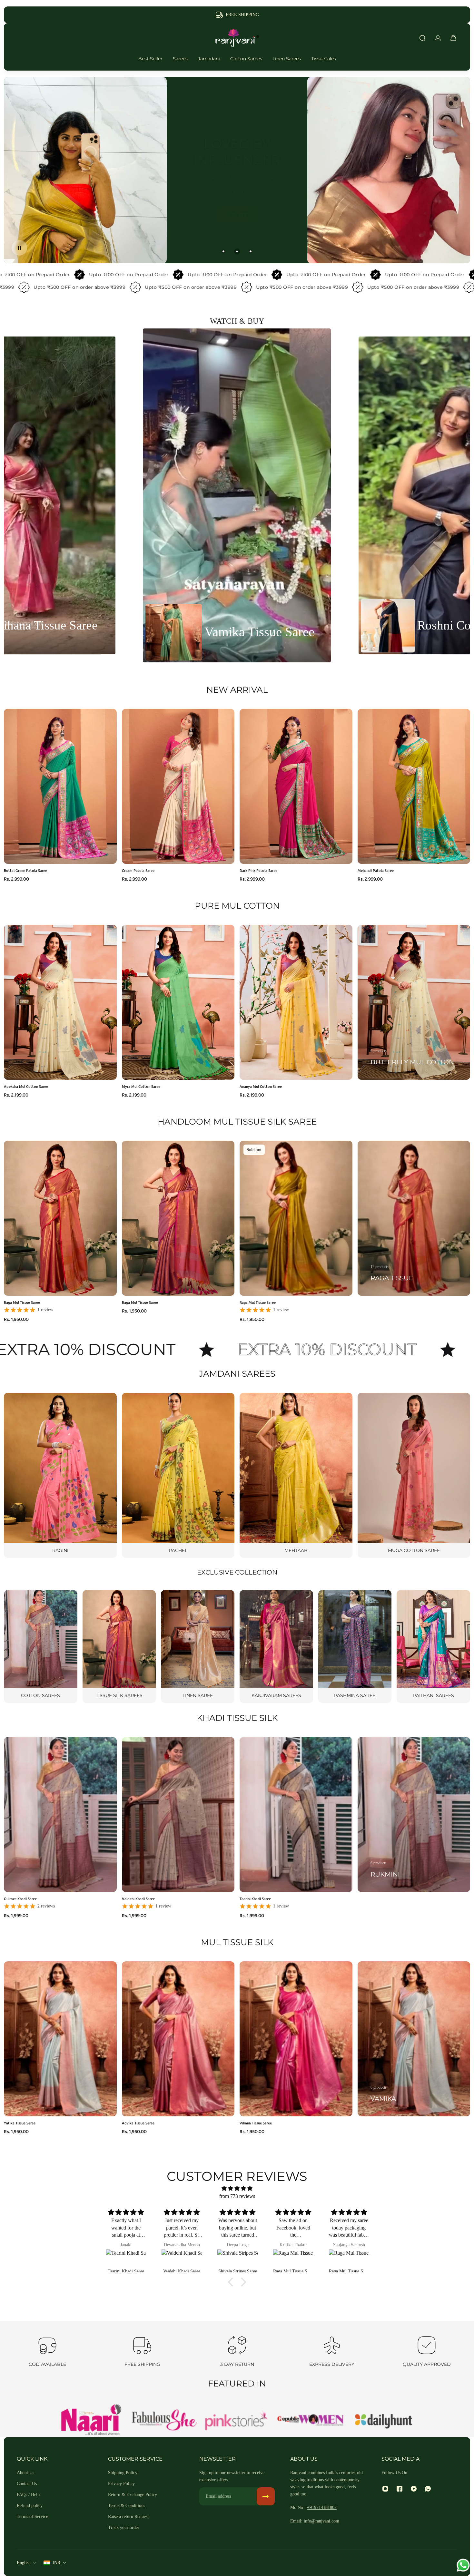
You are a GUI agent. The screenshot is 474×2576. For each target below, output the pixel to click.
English (24, 2563)
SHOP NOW (77, 210)
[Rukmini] (414, 1815)
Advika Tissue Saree (138, 2123)
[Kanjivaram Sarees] (276, 1646)
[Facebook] (400, 2489)
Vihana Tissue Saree (256, 2123)
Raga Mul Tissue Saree (22, 1302)
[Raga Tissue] (414, 1218)
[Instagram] (385, 2489)
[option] (237, 495)
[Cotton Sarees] (41, 1646)
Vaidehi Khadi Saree (138, 1898)
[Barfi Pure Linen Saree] (183, 2259)
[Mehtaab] (296, 1475)
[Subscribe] (266, 2496)
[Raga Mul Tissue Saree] (127, 2259)
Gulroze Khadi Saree (20, 1898)
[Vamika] (414, 2039)
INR (56, 2563)
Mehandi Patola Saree (376, 870)
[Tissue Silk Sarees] (119, 1646)
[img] (237, 2188)
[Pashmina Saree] (355, 1646)
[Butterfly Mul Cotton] (414, 1002)
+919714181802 (322, 2508)
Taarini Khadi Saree (255, 1898)
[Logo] (237, 38)
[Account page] (438, 38)
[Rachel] (178, 1475)
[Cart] (453, 38)
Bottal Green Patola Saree (25, 870)
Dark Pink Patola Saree (258, 870)
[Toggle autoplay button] (19, 248)
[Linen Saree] (198, 1646)
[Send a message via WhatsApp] (463, 2565)
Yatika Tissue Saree (20, 2123)
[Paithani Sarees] (433, 1646)
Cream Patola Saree (138, 870)
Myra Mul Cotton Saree (141, 1086)
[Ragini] (60, 1475)
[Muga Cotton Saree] (414, 1475)
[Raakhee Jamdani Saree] (238, 2259)
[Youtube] (414, 2489)
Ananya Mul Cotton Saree (261, 1086)
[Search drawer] (422, 38)
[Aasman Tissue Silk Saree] (294, 2259)
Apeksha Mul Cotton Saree (26, 1086)
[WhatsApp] (428, 2489)
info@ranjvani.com (321, 2521)
